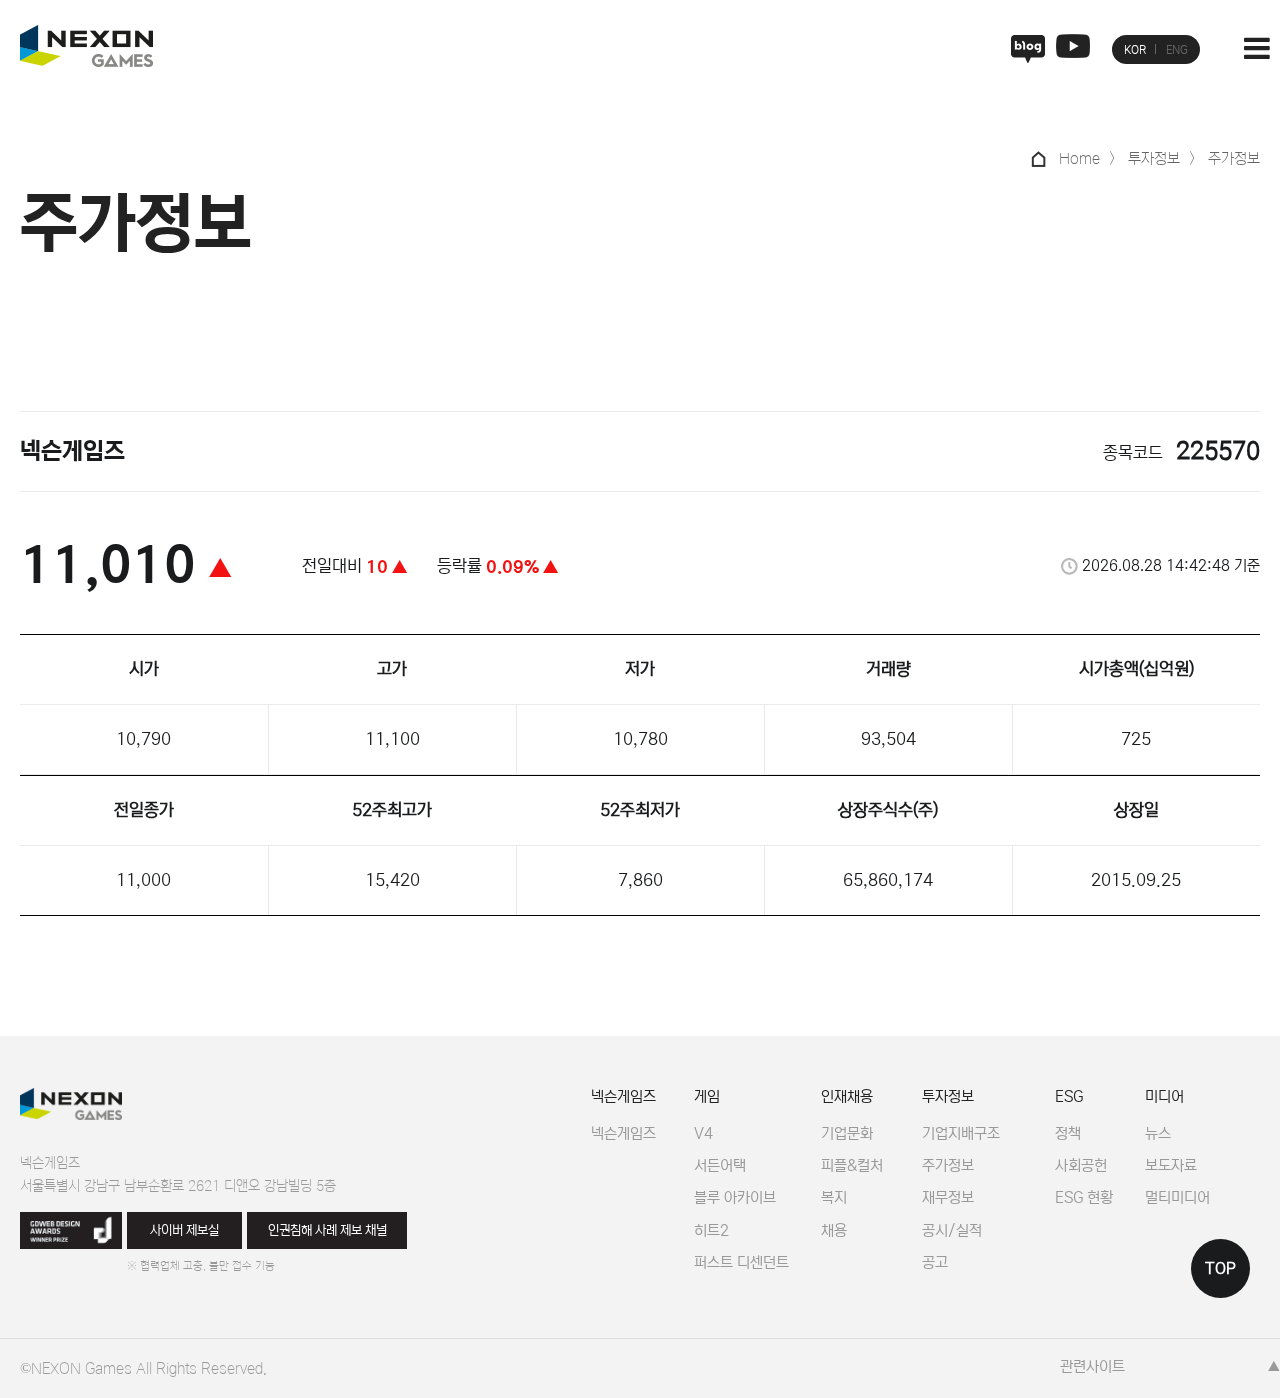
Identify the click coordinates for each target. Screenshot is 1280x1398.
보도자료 (1171, 1165)
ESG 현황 (1084, 1197)
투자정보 (948, 1096)
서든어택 (720, 1165)
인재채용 (847, 1096)
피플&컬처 (852, 1165)
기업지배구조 (961, 1133)
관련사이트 (1092, 1366)
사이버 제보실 (184, 1230)
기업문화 (847, 1133)
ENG (1177, 50)
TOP (1220, 1268)
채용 (834, 1230)
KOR (1135, 50)
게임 (707, 1096)
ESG (1069, 1096)
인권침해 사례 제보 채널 (327, 1230)
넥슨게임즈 (623, 1096)
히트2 (711, 1230)
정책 (1068, 1133)
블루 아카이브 (735, 1197)
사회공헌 (1081, 1165)
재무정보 (948, 1197)
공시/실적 (952, 1230)
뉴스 (1158, 1133)
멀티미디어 (1177, 1197)
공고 (935, 1262)
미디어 (1164, 1096)
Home (1079, 158)
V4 (703, 1133)
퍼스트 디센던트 (741, 1262)
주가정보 (948, 1165)
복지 (834, 1197)
